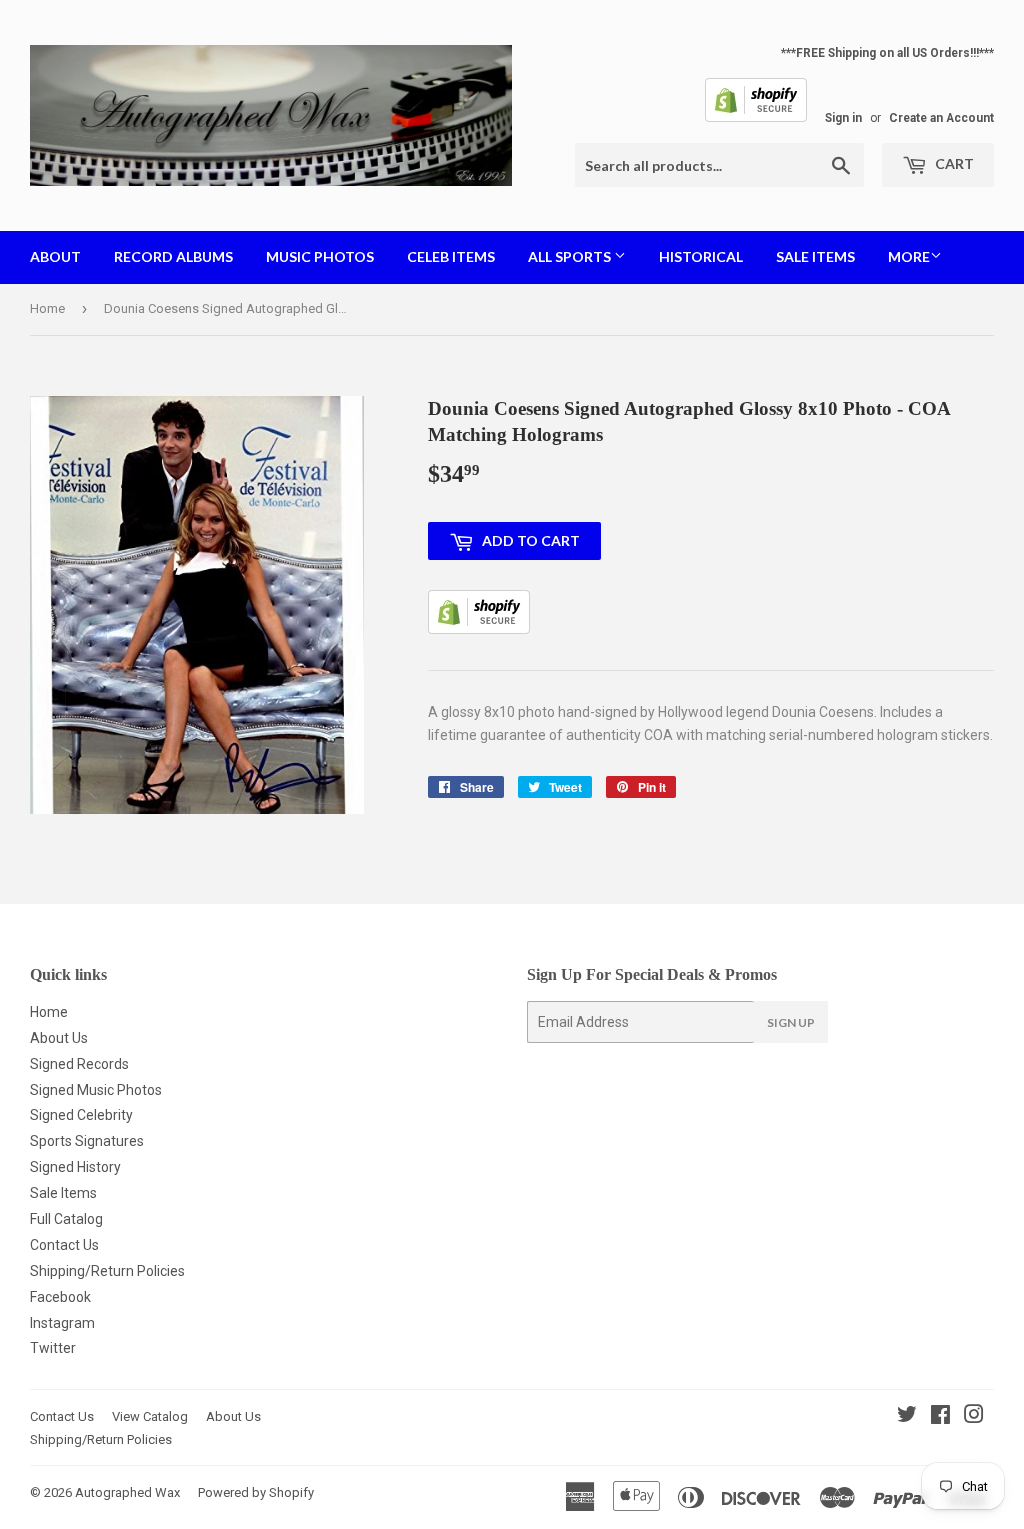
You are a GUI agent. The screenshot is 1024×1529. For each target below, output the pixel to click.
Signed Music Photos (96, 1090)
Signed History (75, 1167)
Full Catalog (66, 1219)
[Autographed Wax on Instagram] (974, 1417)
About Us (59, 1038)
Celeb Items (451, 256)
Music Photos (320, 256)
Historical (701, 256)
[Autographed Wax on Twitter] (907, 1417)
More (909, 256)
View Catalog (150, 1416)
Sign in (843, 118)
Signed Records (79, 1064)
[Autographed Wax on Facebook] (940, 1417)
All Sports (571, 256)
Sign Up (791, 1022)
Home (47, 308)
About (55, 256)
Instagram (62, 1323)
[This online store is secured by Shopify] (756, 118)
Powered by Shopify (256, 1492)
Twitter (53, 1348)
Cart (953, 163)
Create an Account (941, 118)
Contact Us (64, 1245)
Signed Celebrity (81, 1115)
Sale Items (815, 256)
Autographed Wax (127, 1492)
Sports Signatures (87, 1141)
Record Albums (173, 256)
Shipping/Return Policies (107, 1271)
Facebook (60, 1297)
